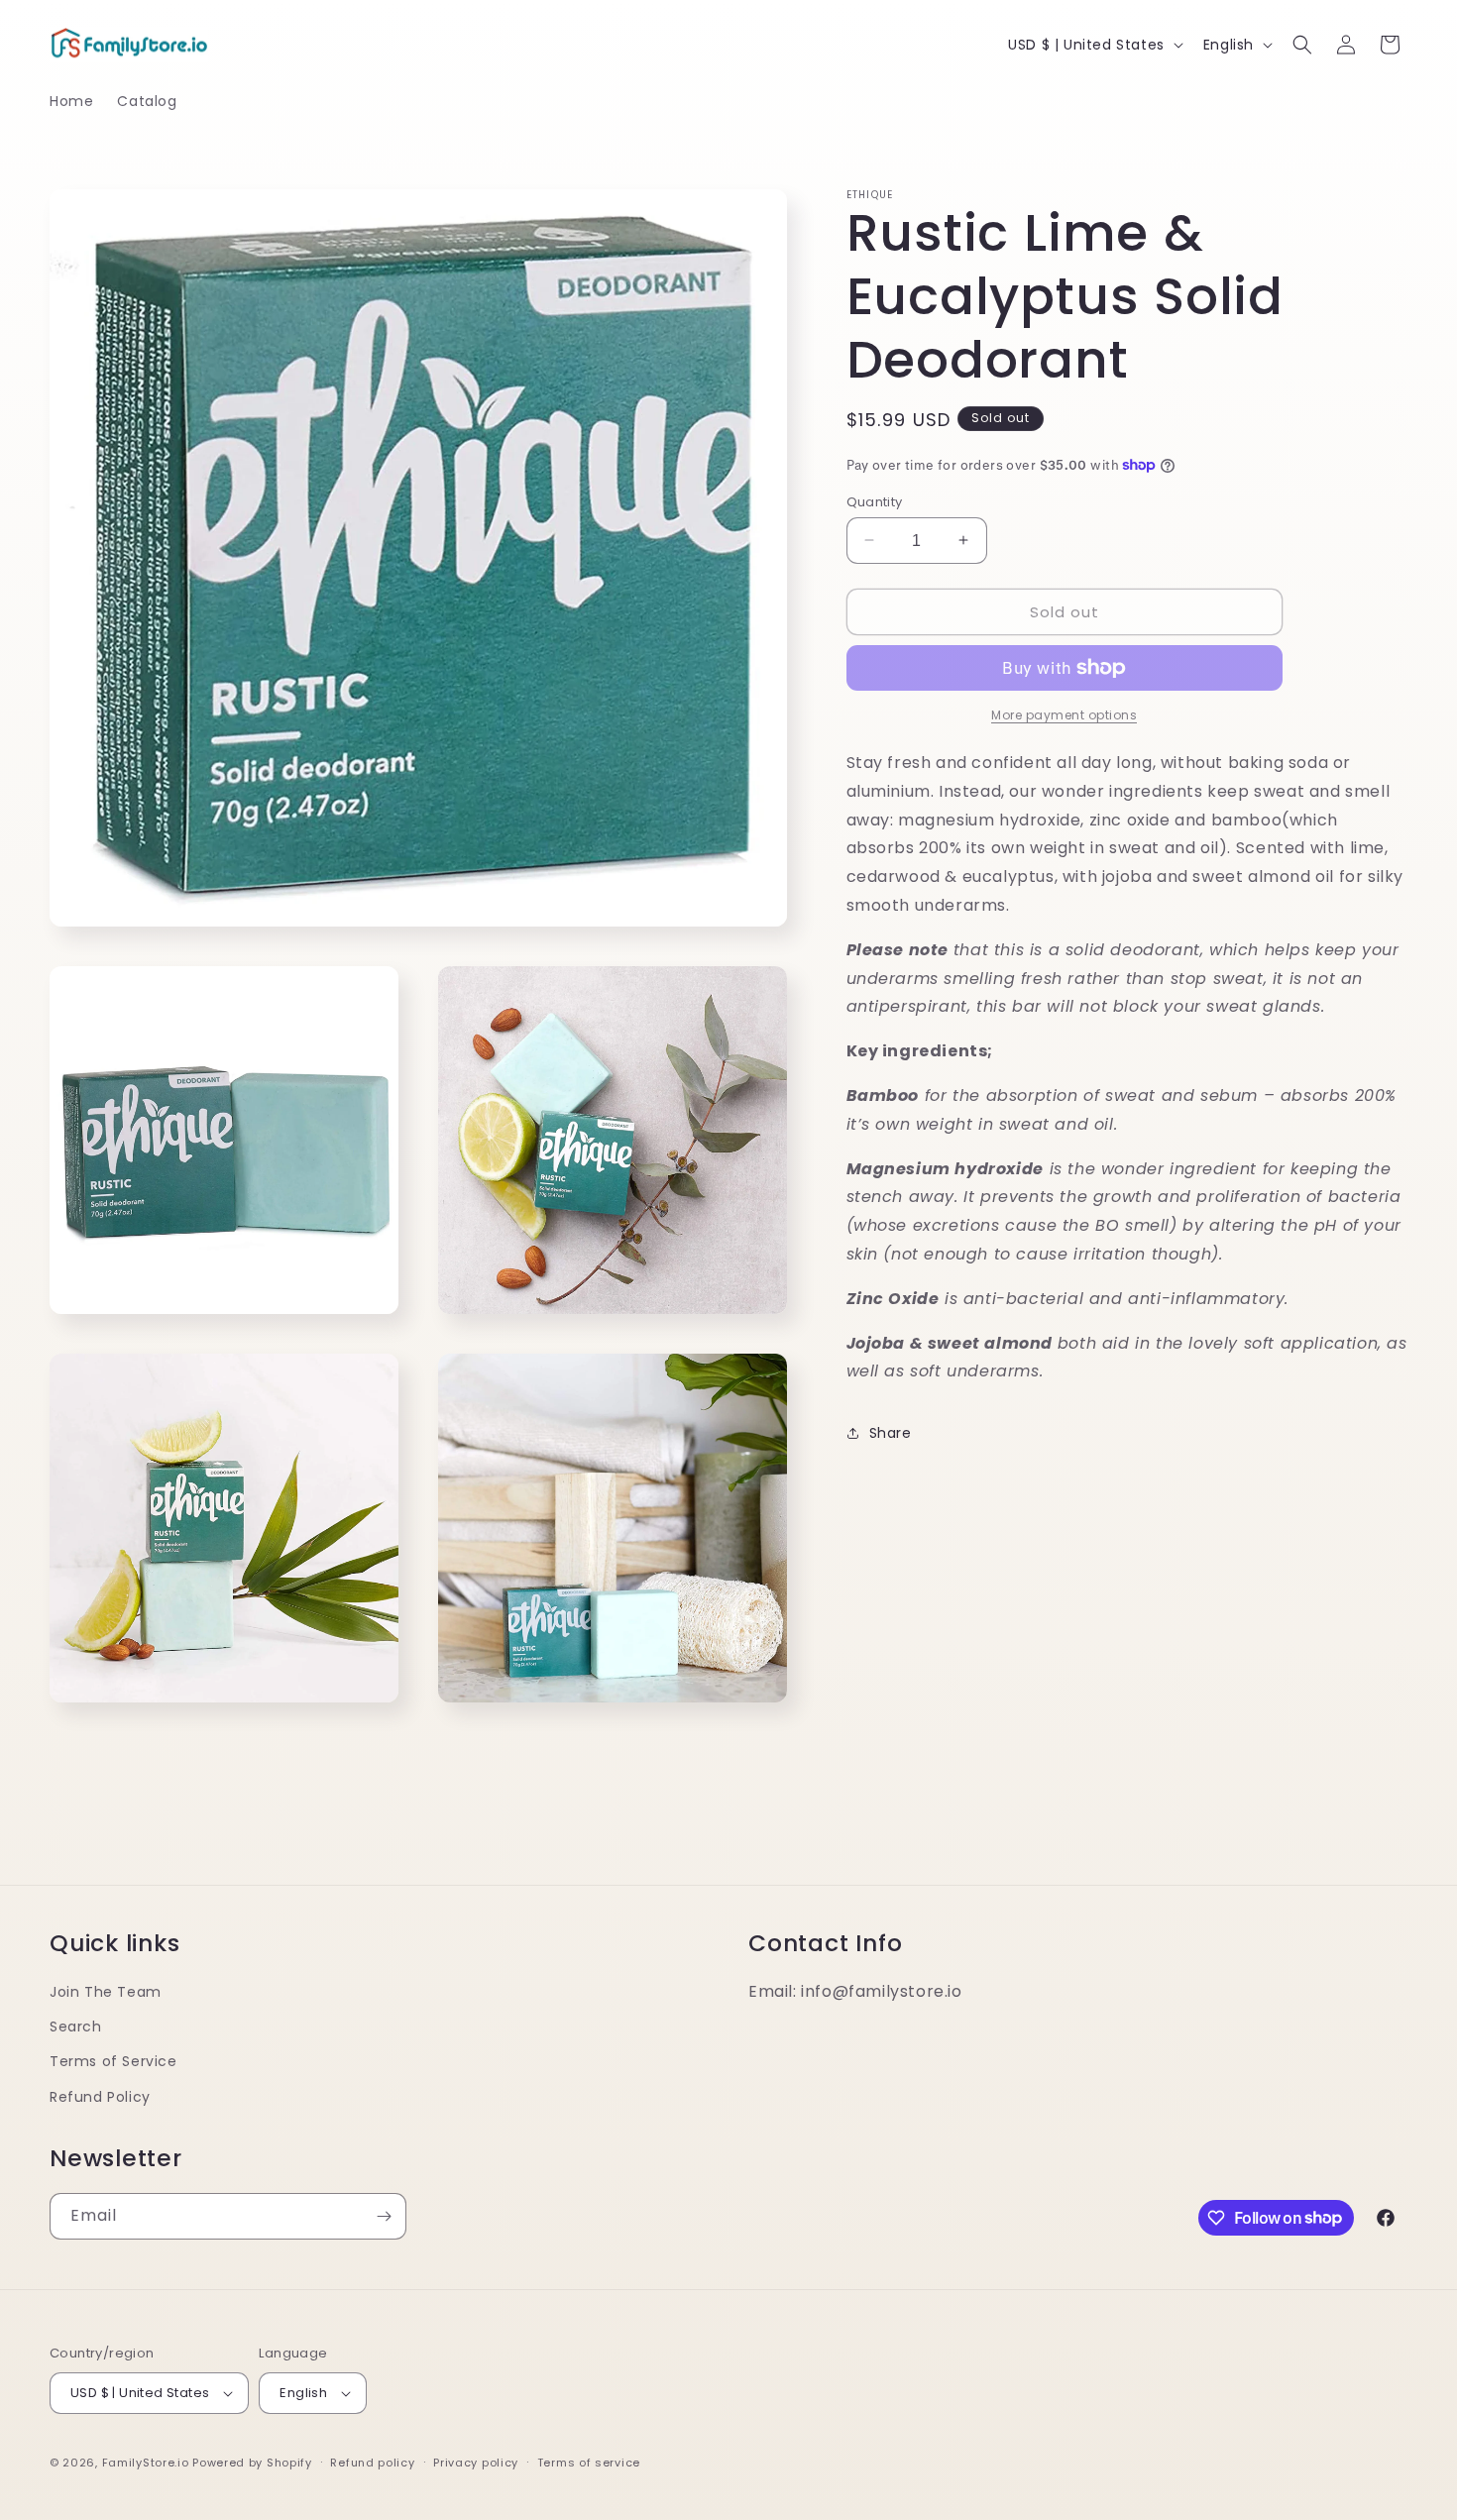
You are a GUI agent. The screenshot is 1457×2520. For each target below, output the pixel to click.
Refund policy (372, 2463)
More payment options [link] (1064, 715)
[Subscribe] (384, 2216)
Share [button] (891, 1432)
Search (76, 2027)
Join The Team (106, 1992)
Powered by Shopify (252, 2463)
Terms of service (589, 2463)
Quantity (875, 501)
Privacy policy (476, 2463)
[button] (1302, 45)
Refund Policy (100, 2097)
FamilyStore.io (146, 2463)
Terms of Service (113, 2061)
